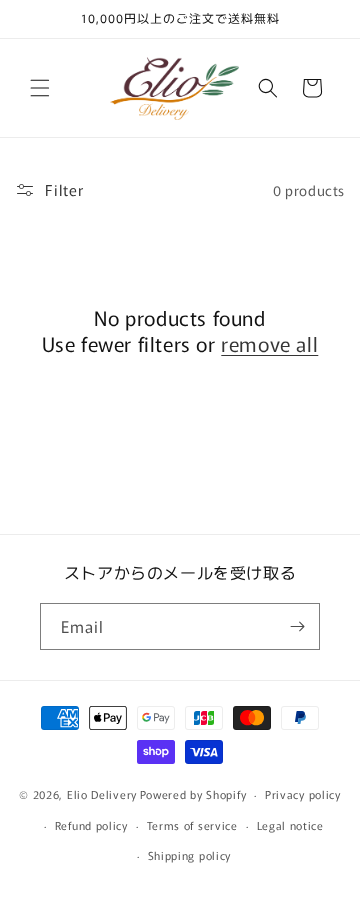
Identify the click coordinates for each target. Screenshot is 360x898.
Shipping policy (190, 855)
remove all (269, 344)
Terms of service (192, 825)
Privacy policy (303, 794)
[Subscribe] (297, 626)
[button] (40, 88)
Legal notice (290, 825)
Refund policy (91, 825)
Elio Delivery (102, 794)
